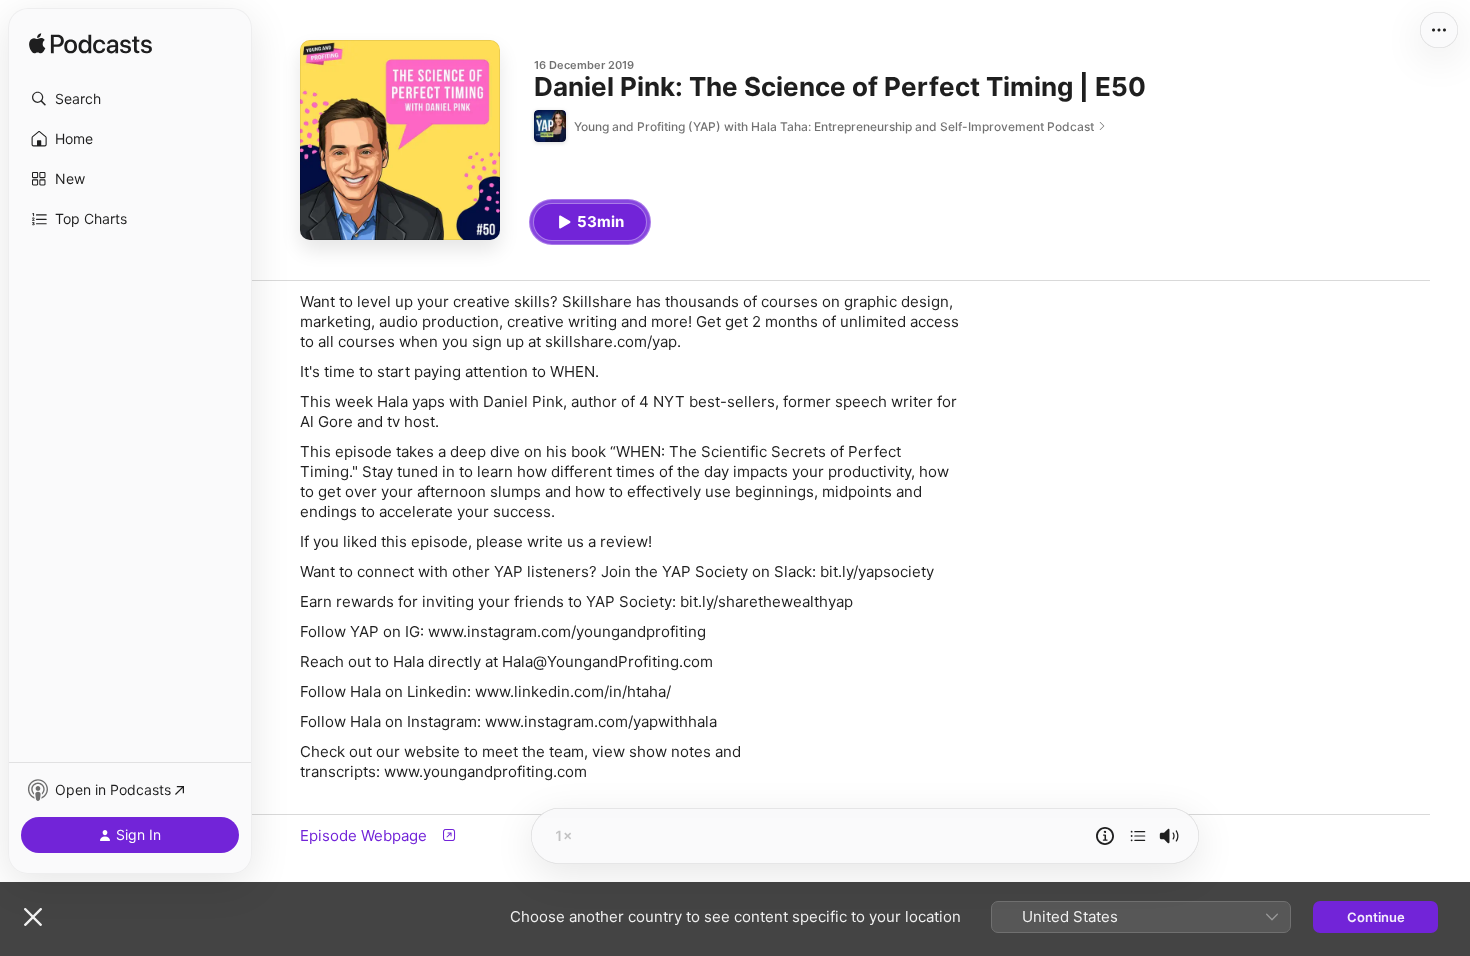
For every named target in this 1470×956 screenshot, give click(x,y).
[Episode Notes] (1105, 836)
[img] (90, 45)
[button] (130, 99)
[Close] (33, 917)
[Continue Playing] (1138, 836)
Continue (1376, 917)
